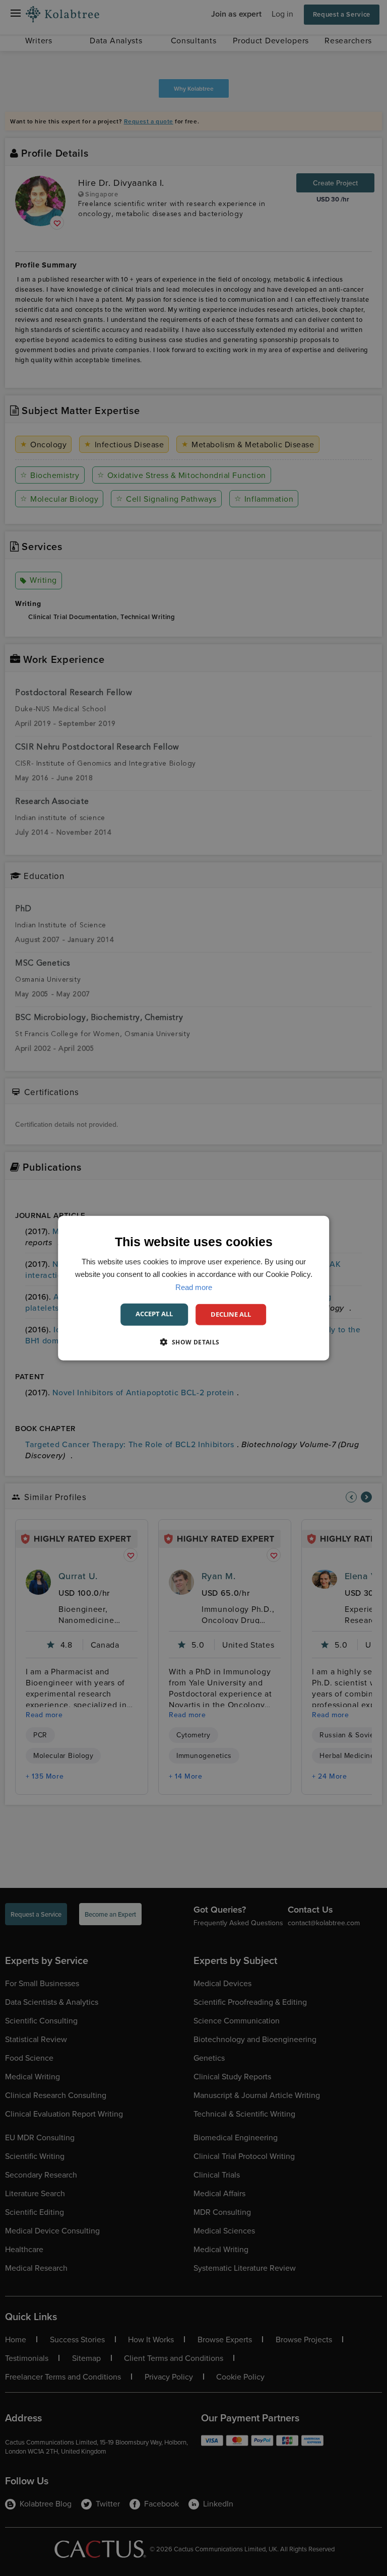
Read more (194, 1287)
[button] (193, 1341)
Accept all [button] (154, 1314)
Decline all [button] (231, 1314)
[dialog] (193, 1288)
